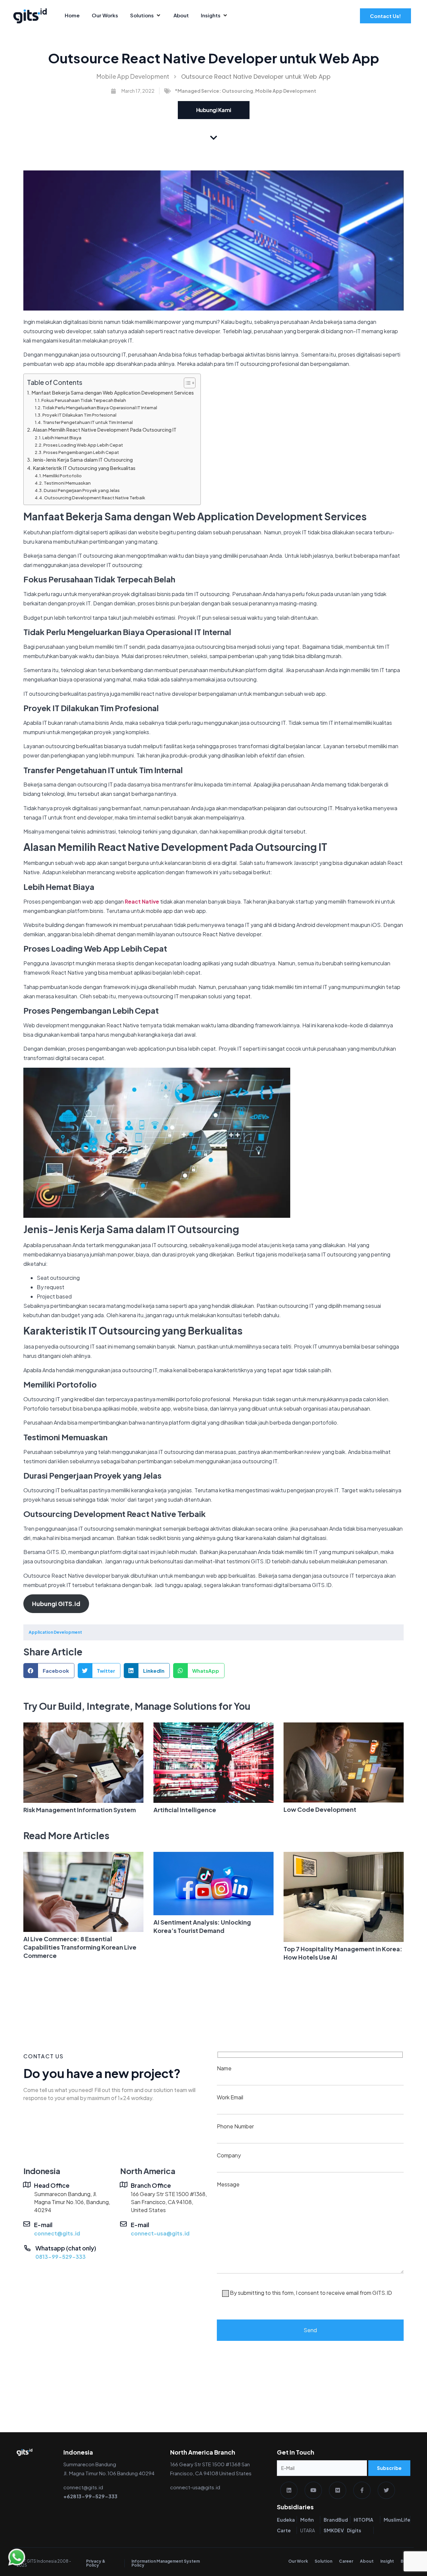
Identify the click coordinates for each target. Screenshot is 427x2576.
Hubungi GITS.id (56, 1604)
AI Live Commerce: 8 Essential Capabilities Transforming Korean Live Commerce (80, 1947)
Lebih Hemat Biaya (62, 438)
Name (224, 2068)
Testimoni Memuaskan (67, 483)
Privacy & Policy (96, 2563)
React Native (142, 901)
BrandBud (336, 2520)
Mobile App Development (133, 76)
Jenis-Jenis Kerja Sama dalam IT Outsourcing (83, 460)
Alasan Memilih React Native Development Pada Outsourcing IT (105, 430)
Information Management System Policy (166, 2563)
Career (346, 2561)
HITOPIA (363, 2520)
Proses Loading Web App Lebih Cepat (83, 445)
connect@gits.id (57, 2233)
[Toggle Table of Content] (186, 383)
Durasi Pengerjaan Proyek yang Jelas (82, 490)
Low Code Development (320, 1809)
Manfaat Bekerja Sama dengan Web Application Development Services (113, 393)
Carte (284, 2530)
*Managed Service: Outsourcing (214, 91)
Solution (323, 2561)
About (367, 2561)
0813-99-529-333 (61, 2257)
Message (304, 2238)
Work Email (230, 2097)
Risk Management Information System (80, 1810)
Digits (354, 2530)
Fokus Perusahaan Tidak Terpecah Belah (84, 400)
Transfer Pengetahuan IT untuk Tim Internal (88, 422)
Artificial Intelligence (185, 1810)
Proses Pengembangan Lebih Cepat (81, 452)
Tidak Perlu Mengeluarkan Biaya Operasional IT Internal (100, 408)
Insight (387, 2561)
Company (229, 2155)
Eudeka (286, 2520)
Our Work (298, 2561)
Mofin (307, 2520)
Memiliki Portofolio (62, 476)
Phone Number (235, 2126)
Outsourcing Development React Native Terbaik (95, 498)
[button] (49, 1671)
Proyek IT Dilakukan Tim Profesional (79, 415)
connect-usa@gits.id (160, 2233)
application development (55, 1632)
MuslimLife (397, 2520)
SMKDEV (334, 2530)
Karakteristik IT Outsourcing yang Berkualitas (84, 468)
